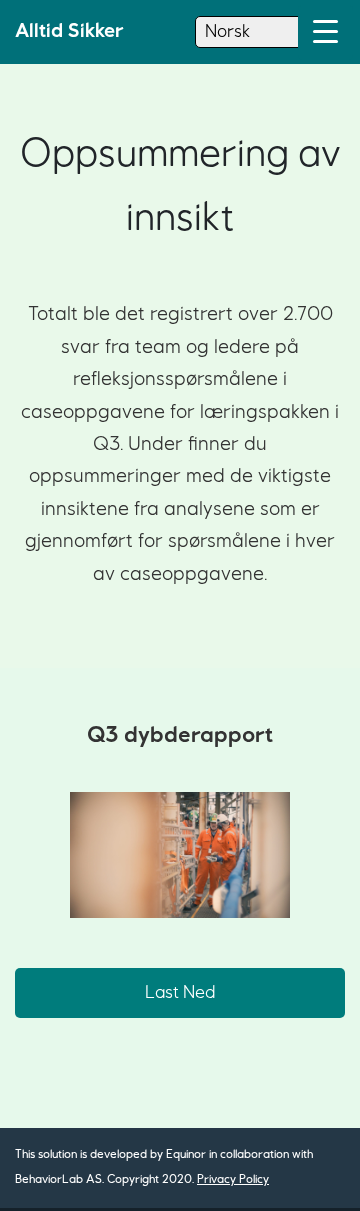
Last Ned (180, 993)
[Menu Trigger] (325, 32)
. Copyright (130, 1180)
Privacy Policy (233, 1180)
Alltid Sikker (69, 31)
